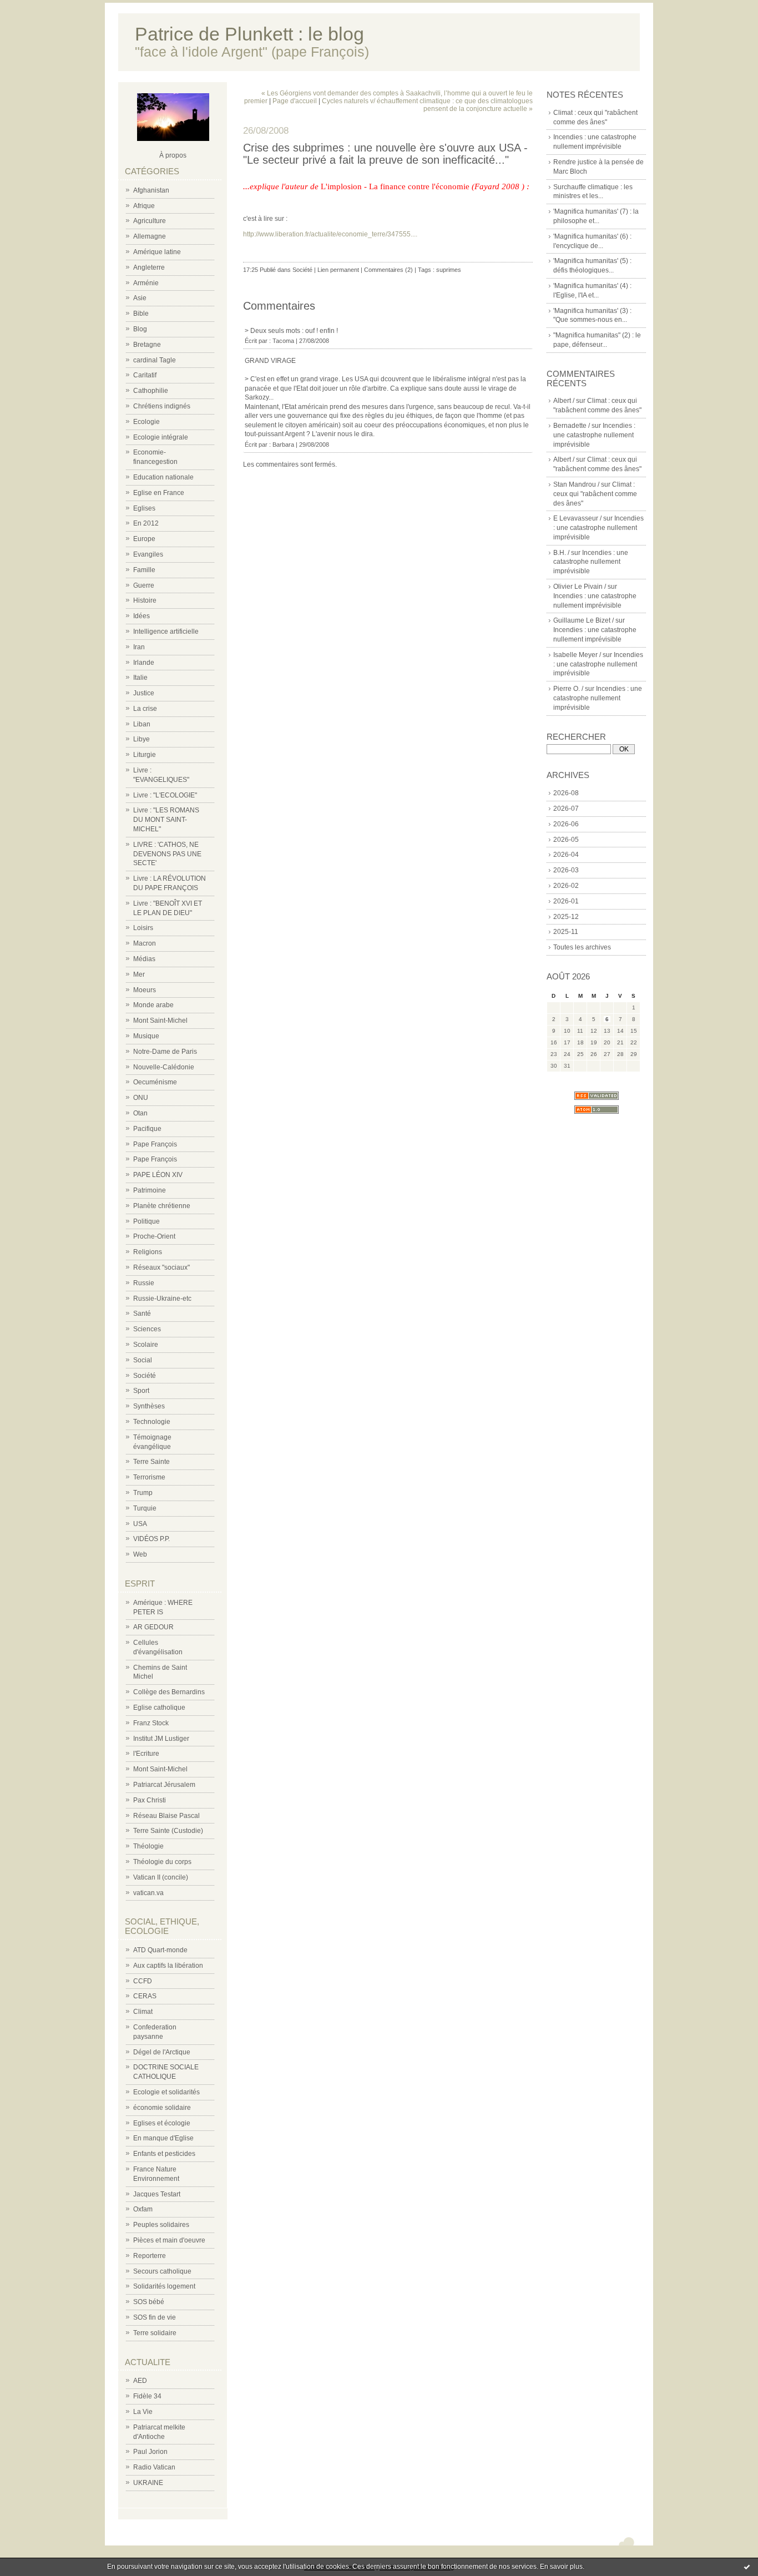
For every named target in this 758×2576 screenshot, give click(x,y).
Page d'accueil (295, 101)
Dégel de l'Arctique (162, 2052)
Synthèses (149, 1406)
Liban (142, 724)
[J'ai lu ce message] (747, 2567)
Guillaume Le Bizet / (583, 620)
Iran (139, 647)
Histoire (145, 600)
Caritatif (145, 375)
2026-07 (566, 809)
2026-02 (566, 886)
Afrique (144, 206)
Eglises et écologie (162, 2123)
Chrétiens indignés (162, 406)
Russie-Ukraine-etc (162, 1299)
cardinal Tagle (155, 360)
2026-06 (566, 824)
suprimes (449, 270)
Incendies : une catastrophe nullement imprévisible (594, 435)
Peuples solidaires (161, 2225)
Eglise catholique (159, 1708)
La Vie (143, 2412)
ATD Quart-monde (160, 1950)
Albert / (564, 401)
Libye (142, 739)
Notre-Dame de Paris (165, 1052)
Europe (144, 539)
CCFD (143, 1981)
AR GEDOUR (153, 1627)
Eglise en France (159, 493)
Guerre (144, 585)
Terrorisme (149, 1477)
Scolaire (146, 1345)
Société (145, 1376)
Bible (141, 314)
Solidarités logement (164, 2286)
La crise (145, 709)
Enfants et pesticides (164, 2154)
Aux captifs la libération (168, 1966)
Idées (142, 616)
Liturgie (145, 755)
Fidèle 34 (147, 2396)
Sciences (147, 1329)
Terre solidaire (155, 2333)
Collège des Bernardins (169, 1692)
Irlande (144, 663)
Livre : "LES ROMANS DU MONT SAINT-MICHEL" (166, 820)
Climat (143, 2012)
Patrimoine (150, 1190)
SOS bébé (149, 2302)
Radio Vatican (154, 2467)
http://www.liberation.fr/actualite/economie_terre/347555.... (330, 234)
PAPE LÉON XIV (158, 1175)
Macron (145, 943)
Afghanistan (151, 190)
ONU (141, 1098)
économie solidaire (162, 2108)
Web (140, 1554)
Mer (139, 974)
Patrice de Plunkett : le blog (249, 34)
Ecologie (146, 422)
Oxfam (143, 2209)
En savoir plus (561, 2567)
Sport (141, 1391)
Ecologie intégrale (161, 437)
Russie (144, 1283)
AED (140, 2381)
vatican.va (148, 1893)
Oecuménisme (155, 1082)
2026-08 (566, 793)
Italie (140, 678)
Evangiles (148, 554)
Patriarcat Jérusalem (164, 1785)
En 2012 (146, 523)
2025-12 (566, 917)
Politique (146, 1221)
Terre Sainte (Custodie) (168, 1831)
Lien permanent (338, 270)
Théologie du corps (162, 1862)
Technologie (152, 1422)
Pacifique (147, 1129)
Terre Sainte (151, 1462)
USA (140, 1524)
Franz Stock (151, 1723)
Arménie (146, 283)
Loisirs (143, 928)
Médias (144, 959)
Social (143, 1360)
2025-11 (566, 932)
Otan (140, 1113)
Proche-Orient (154, 1236)
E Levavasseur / (577, 518)
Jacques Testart (157, 2194)
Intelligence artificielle (166, 632)
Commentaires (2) (388, 270)
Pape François (155, 1144)
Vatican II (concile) (161, 1877)
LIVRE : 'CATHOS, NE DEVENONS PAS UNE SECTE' (167, 854)
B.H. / (561, 553)
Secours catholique (162, 2271)
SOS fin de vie (155, 2317)
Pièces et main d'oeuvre (169, 2240)
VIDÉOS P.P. (151, 1539)
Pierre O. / (568, 689)
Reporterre (150, 2256)
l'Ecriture (146, 1754)
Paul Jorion (150, 2452)
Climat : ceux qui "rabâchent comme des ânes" (595, 494)
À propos (173, 155)
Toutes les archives (582, 947)
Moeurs (145, 990)
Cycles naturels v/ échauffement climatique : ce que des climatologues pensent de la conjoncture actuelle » (427, 105)
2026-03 (566, 870)
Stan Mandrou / (576, 484)
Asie (140, 298)
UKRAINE (148, 2483)
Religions (148, 1252)
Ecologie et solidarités (166, 2092)
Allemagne (150, 236)
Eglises (144, 508)
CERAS (145, 1996)
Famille (144, 570)
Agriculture (150, 221)
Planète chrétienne (162, 1206)
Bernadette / (572, 426)
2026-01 (566, 901)
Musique (146, 1036)
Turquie (145, 1508)
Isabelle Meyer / (577, 655)
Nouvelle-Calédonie (164, 1067)
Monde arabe (153, 1005)
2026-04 (566, 855)
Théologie (148, 1846)
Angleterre (149, 267)
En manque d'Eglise (163, 2138)
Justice (144, 693)
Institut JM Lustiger (161, 1739)
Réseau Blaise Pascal (166, 1816)
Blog (140, 329)
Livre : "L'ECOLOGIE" (165, 795)
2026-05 (566, 840)
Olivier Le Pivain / (580, 587)
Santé (142, 1314)
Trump (143, 1493)
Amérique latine (157, 252)
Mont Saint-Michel (160, 1021)
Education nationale (163, 477)
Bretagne (147, 345)
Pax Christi (150, 1800)
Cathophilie (151, 391)
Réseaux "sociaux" (161, 1267)
